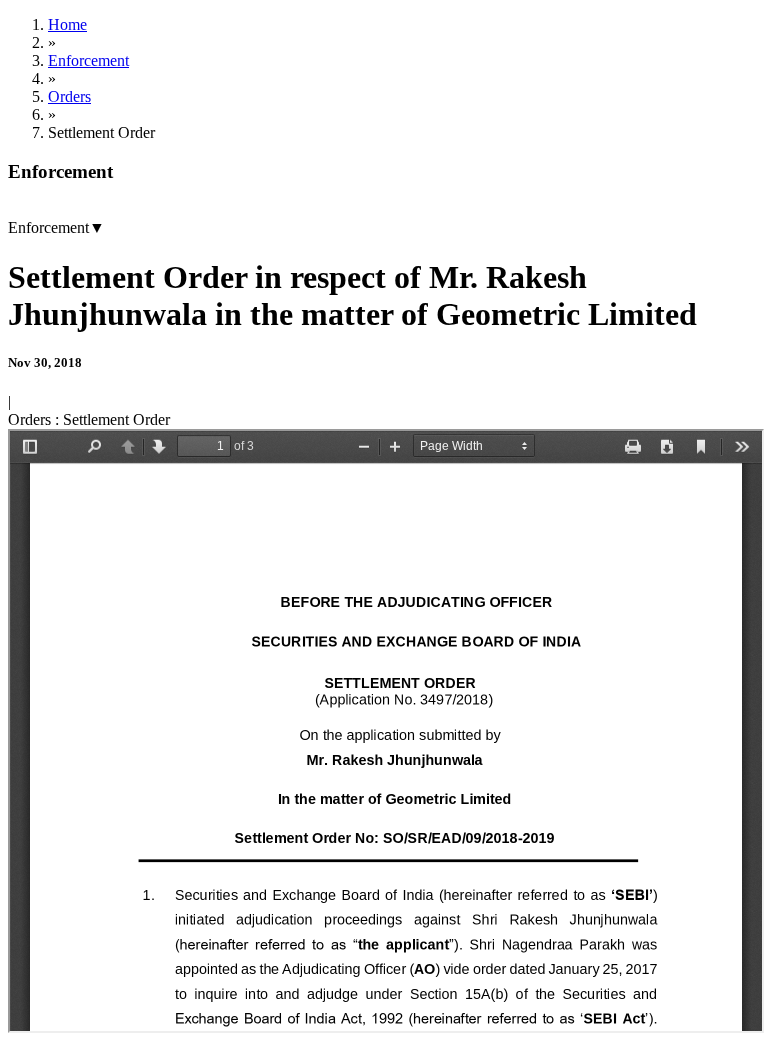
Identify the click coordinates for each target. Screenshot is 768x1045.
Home (67, 24)
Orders (69, 96)
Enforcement (88, 60)
